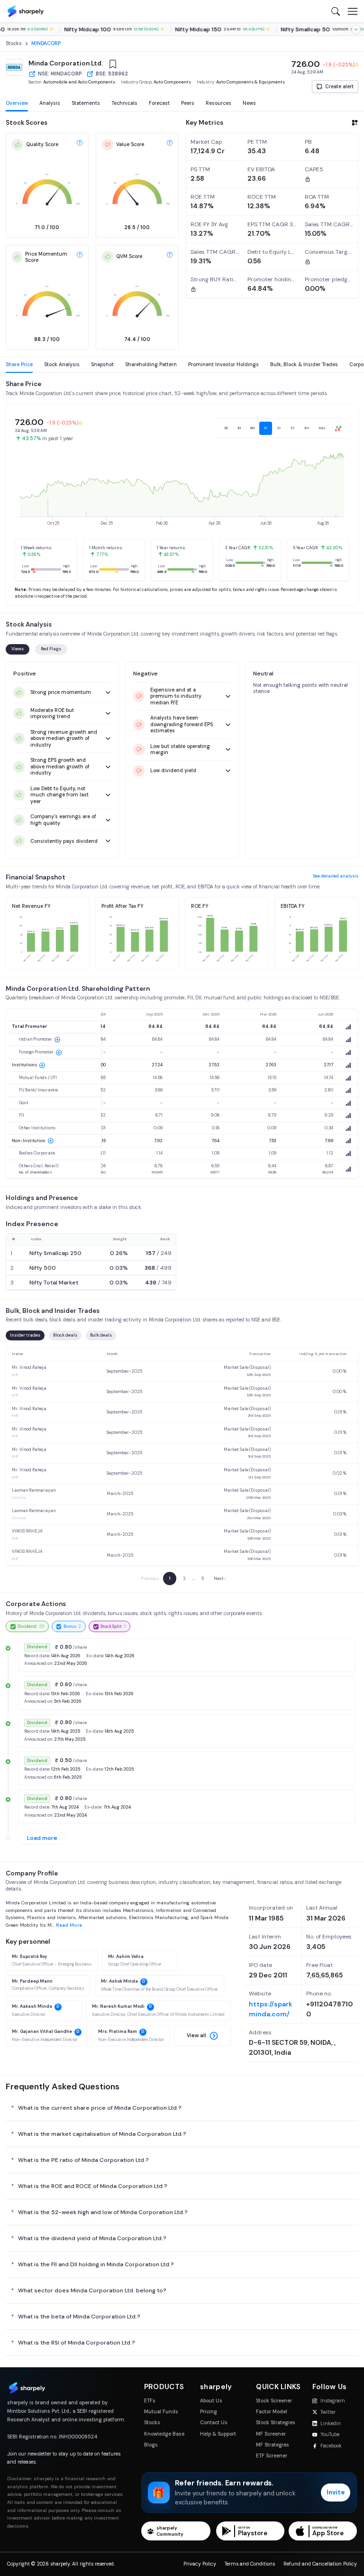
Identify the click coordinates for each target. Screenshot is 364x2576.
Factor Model (272, 2412)
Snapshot (102, 365)
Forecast (159, 103)
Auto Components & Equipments (250, 82)
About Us (211, 2401)
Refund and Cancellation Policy (320, 2564)
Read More (69, 1925)
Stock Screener (274, 2401)
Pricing (209, 2412)
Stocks (152, 2423)
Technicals (124, 103)
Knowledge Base (164, 2434)
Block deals (65, 1335)
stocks (14, 43)
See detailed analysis (336, 876)
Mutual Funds (161, 2412)
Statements (86, 103)
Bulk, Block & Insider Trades (304, 365)
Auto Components (172, 82)
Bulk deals (101, 1335)
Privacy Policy (200, 2564)
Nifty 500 (43, 1268)
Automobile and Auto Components (79, 82)
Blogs (151, 2445)
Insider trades (25, 1335)
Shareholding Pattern (151, 365)
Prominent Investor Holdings (223, 365)
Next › (220, 1579)
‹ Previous (149, 1579)
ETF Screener (272, 2456)
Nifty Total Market (54, 1283)
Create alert (339, 87)
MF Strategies (273, 2445)
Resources (218, 103)
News (249, 103)
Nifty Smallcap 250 (55, 1253)
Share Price (19, 365)
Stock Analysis (62, 365)
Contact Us (214, 2423)
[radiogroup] (283, 428)
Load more (42, 1838)
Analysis (50, 103)
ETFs (150, 2401)
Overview (17, 103)
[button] (203, 2036)
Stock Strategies (276, 2423)
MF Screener (271, 2434)
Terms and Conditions (250, 2564)
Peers (188, 103)
